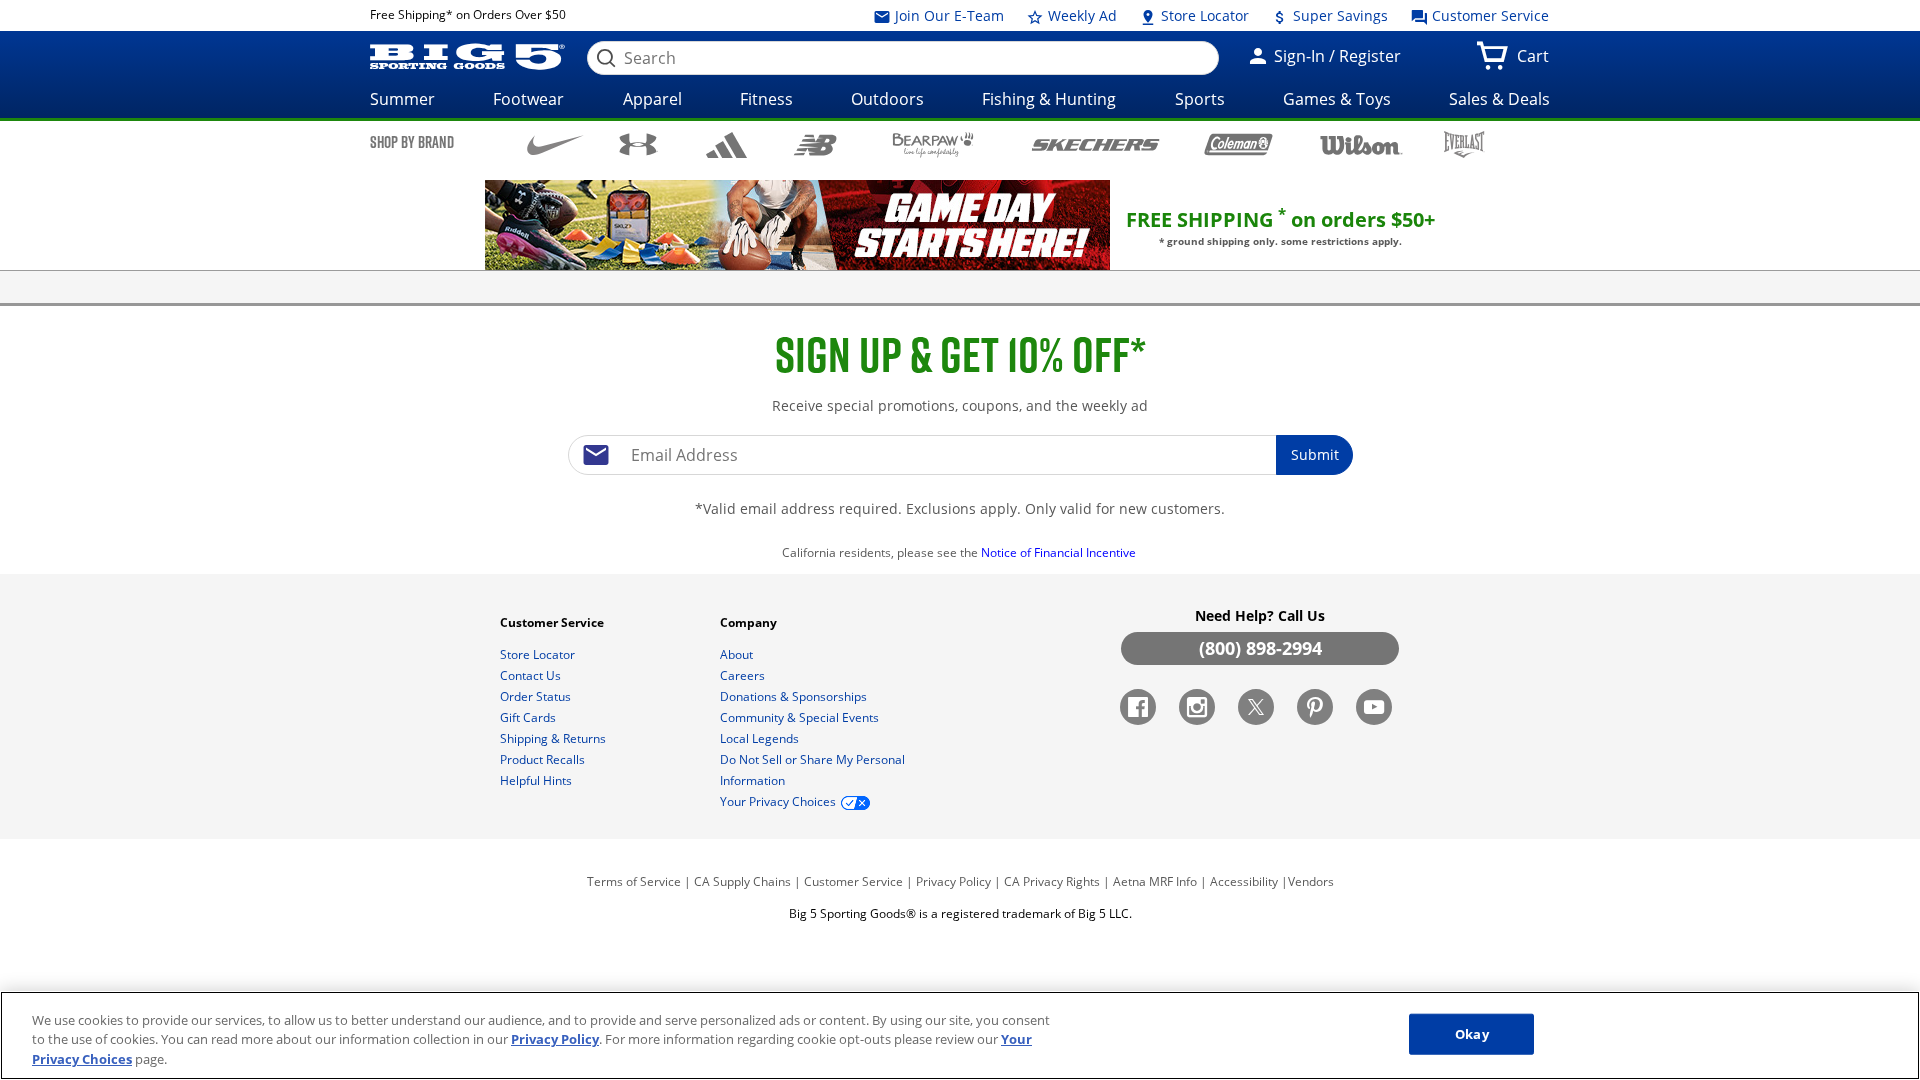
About (738, 654)
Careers (744, 675)
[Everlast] (1464, 144)
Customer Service (1488, 15)
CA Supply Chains (742, 881)
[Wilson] (1361, 143)
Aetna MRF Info (1155, 881)
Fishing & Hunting (1049, 99)
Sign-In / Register (1335, 56)
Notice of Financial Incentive (1060, 552)
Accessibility (1244, 881)
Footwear (528, 99)
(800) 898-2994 (1260, 648)
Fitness (766, 99)
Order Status (537, 696)
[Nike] (555, 143)
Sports (1200, 99)
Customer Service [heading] (553, 622)
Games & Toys (1337, 99)
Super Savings (1338, 15)
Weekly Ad (1080, 15)
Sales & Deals (1499, 99)
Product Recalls (544, 759)
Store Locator (1203, 15)
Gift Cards (529, 717)
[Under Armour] (638, 144)
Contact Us (532, 675)
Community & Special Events (801, 717)
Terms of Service (634, 881)
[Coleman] (1238, 144)
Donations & (793, 696)
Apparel (652, 99)
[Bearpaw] (933, 145)
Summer (402, 99)
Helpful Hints (537, 780)
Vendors (1311, 881)
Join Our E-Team (947, 15)
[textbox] (960, 455)
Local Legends (761, 738)
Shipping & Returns (554, 738)
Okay (1472, 1033)
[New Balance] (814, 143)
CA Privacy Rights (1052, 881)
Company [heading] (750, 622)
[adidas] (726, 145)
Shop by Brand (412, 142)
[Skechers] (1095, 142)
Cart (1537, 62)
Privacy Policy (953, 881)
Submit (1315, 454)
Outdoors (887, 99)
